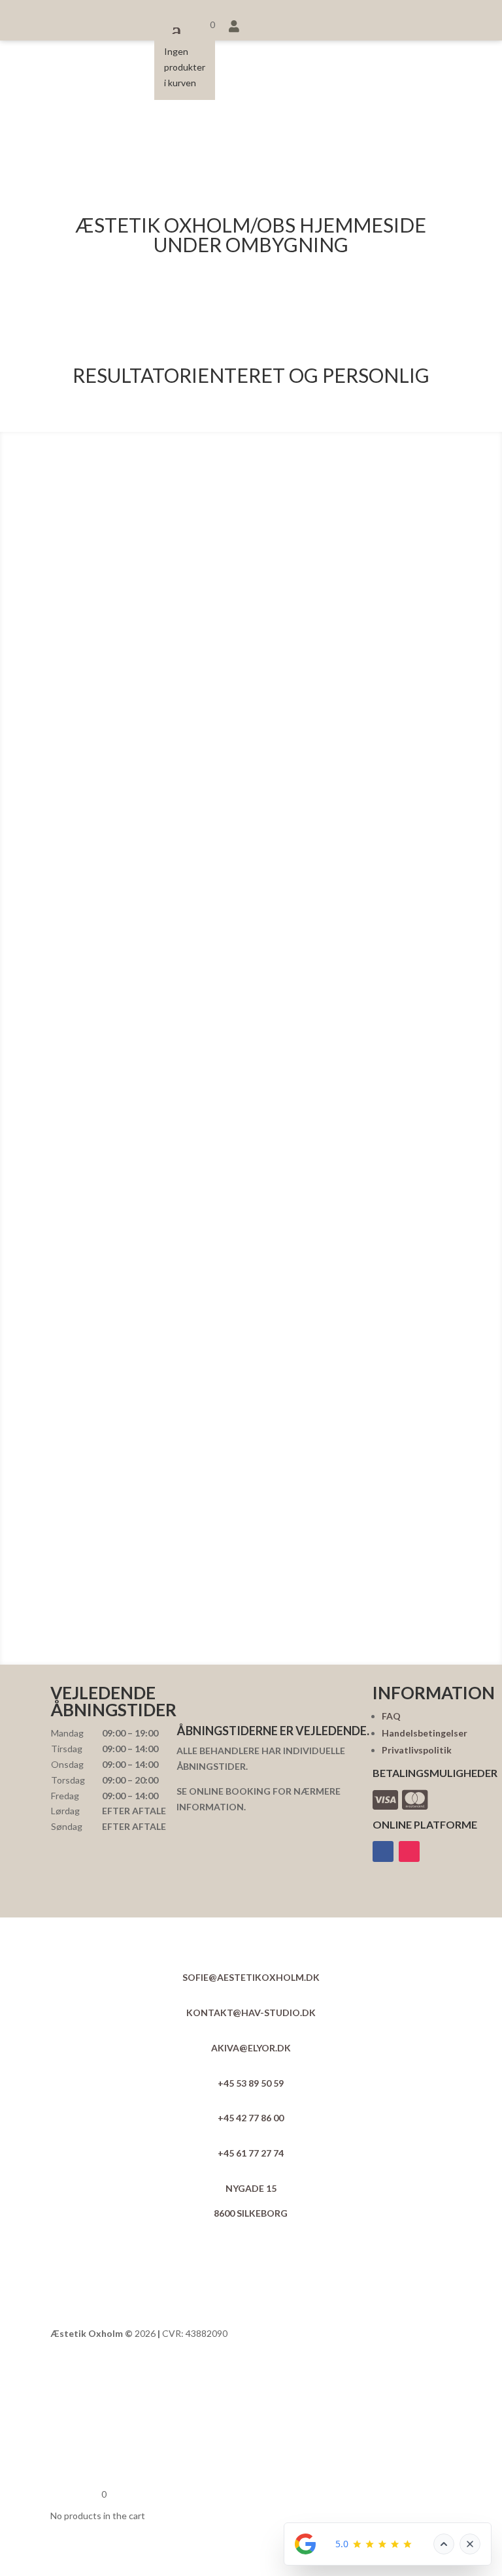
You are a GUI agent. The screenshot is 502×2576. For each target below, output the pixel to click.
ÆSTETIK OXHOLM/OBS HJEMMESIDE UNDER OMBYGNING (251, 236)
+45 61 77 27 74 (251, 2153)
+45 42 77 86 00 (251, 2118)
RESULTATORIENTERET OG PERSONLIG (251, 376)
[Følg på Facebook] (383, 1851)
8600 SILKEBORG (251, 2213)
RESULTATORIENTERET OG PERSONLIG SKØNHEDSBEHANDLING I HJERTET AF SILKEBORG (251, 311)
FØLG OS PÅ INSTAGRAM (258, 1638)
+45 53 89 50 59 (251, 2083)
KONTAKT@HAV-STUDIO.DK (251, 2013)
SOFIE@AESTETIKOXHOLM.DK (251, 1977)
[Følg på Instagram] (409, 1851)
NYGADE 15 (251, 2188)
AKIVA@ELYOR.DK (251, 2048)
